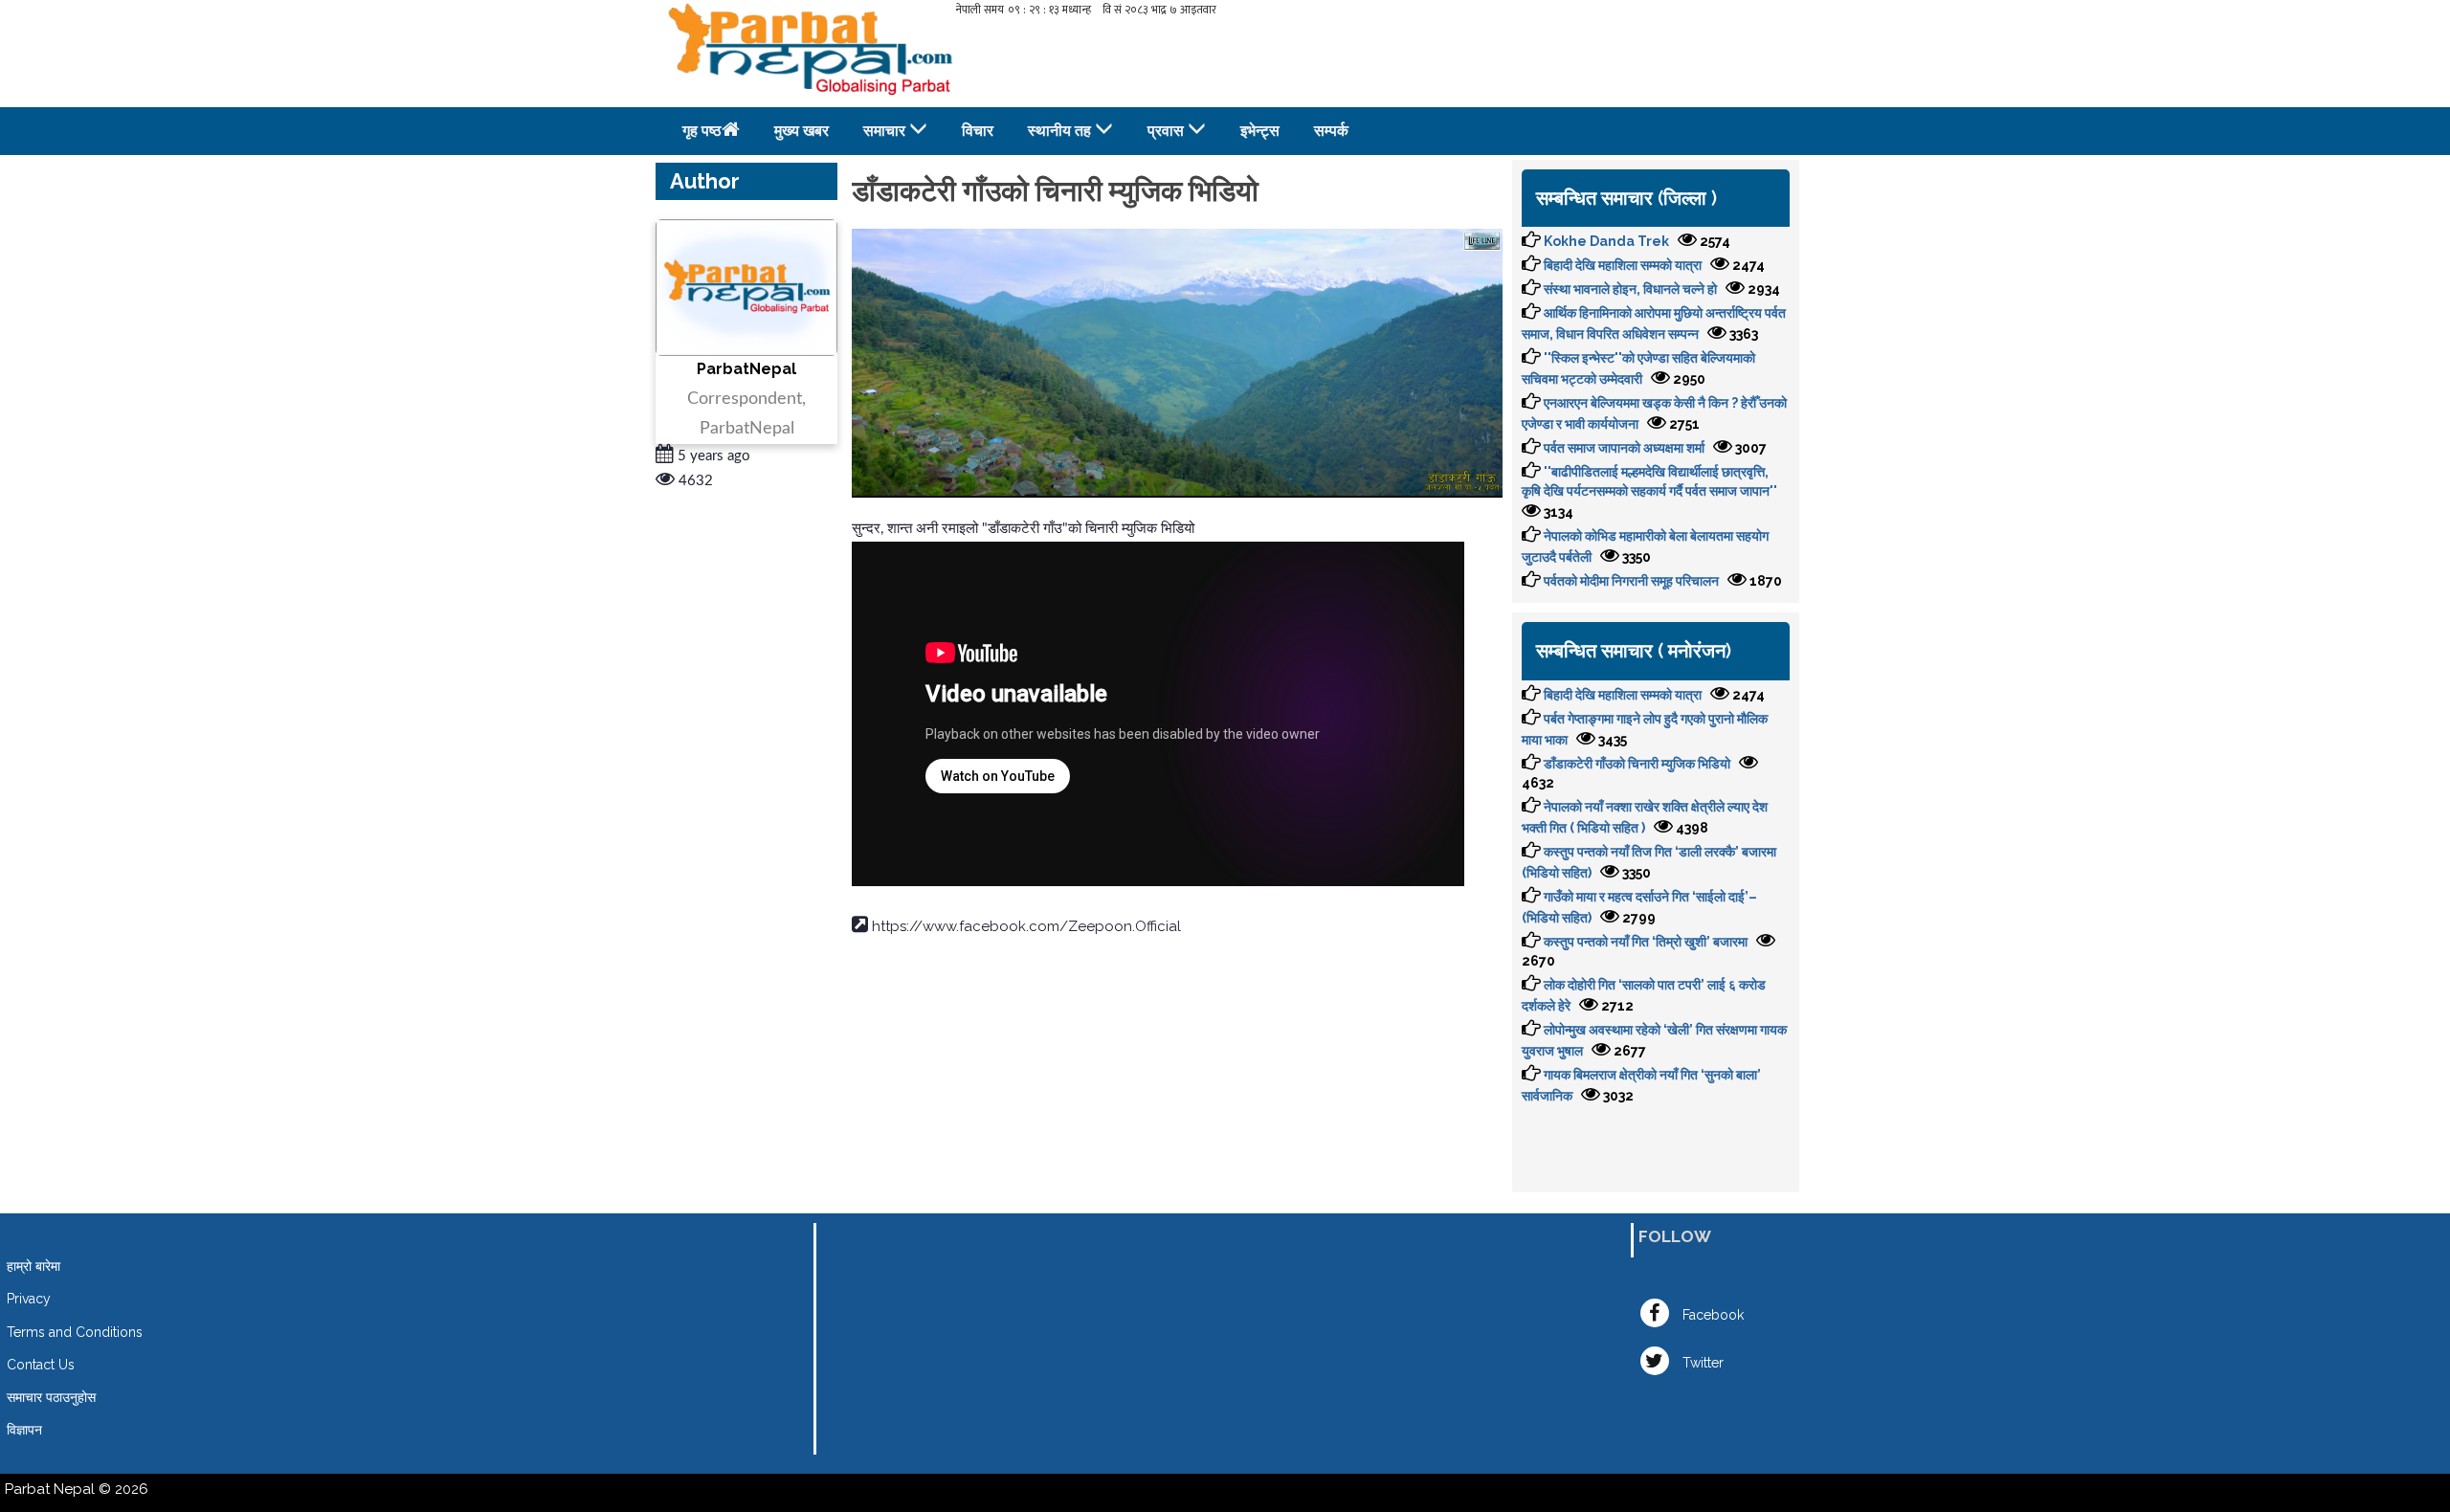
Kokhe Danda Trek (1606, 241)
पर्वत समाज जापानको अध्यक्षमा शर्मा (1624, 448)
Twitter (1701, 1363)
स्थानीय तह (1059, 131)
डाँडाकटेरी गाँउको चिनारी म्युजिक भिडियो (1637, 764)
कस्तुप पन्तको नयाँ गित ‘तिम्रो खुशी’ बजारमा (1646, 942)
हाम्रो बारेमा (33, 1266)
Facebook (1711, 1315)
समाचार (884, 131)
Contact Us (41, 1365)
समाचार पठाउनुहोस (51, 1397)
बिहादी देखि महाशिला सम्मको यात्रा (1623, 265)
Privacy (29, 1299)
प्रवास (1166, 131)
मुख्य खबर (802, 131)
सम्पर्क (1331, 131)
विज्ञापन (24, 1430)
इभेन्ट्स (1260, 131)
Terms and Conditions (75, 1332)
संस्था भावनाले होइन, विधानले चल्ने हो (1630, 289)
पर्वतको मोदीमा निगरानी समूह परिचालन (1631, 581)
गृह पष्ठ (702, 131)
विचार (978, 131)
